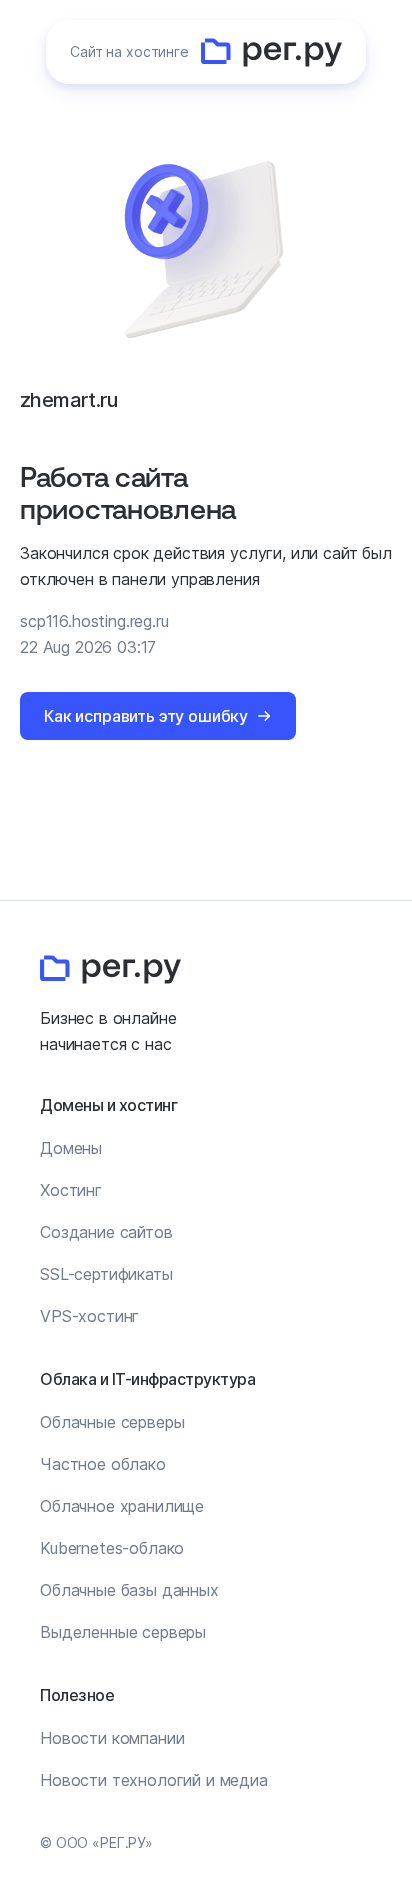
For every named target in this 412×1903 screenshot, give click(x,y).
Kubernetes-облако (112, 1548)
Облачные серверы (112, 1422)
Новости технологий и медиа (154, 1780)
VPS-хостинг (89, 1316)
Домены (71, 1148)
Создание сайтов (106, 1232)
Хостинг (71, 1190)
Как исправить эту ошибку (146, 716)
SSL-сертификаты (106, 1274)
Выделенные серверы (123, 1632)
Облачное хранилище (122, 1506)
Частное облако (103, 1464)
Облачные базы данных (129, 1590)
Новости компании (112, 1738)
